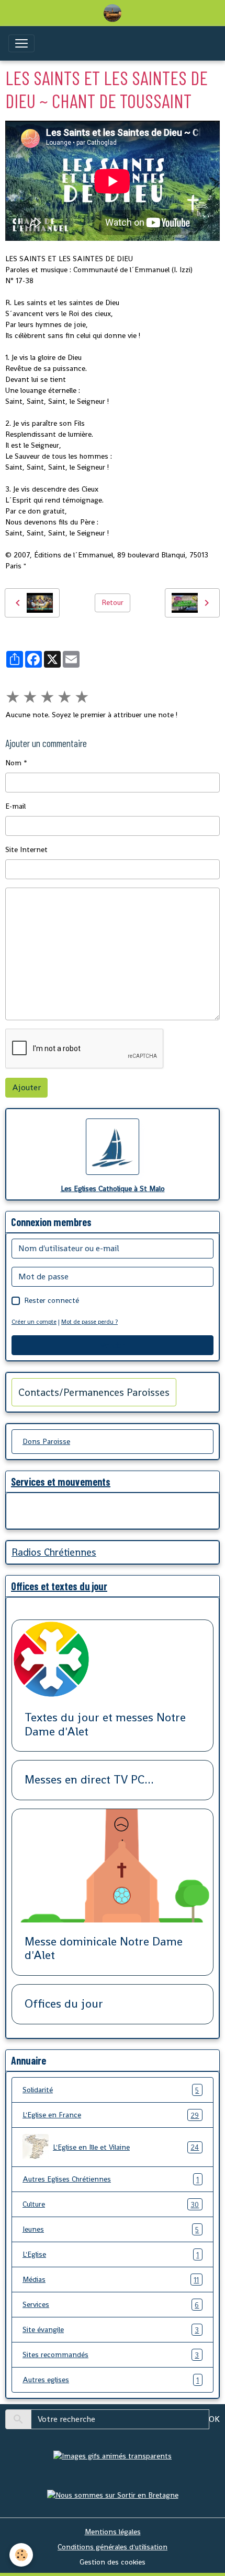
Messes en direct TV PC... (89, 1780)
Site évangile (111, 2330)
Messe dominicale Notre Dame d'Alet (104, 1949)
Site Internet (26, 849)
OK (214, 2419)
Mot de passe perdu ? (89, 1322)
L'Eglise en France (111, 2115)
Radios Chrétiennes (54, 1552)
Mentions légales (113, 2532)
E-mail (15, 806)
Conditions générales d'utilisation (113, 2547)
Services (111, 2305)
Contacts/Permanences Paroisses (94, 1392)
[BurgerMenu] (21, 43)
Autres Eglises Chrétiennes (111, 2179)
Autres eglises (111, 2380)
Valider (113, 1345)
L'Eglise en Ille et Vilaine (126, 2147)
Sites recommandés (111, 2355)
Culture (111, 2204)
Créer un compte (34, 1322)
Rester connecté (52, 1300)
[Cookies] (21, 2555)
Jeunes (111, 2229)
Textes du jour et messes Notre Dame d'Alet (105, 1725)
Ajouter (26, 1087)
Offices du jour (64, 2004)
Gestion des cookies (113, 2562)
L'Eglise (111, 2254)
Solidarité (111, 2090)
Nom (13, 763)
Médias (111, 2280)
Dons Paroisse (46, 1441)
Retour (113, 602)
